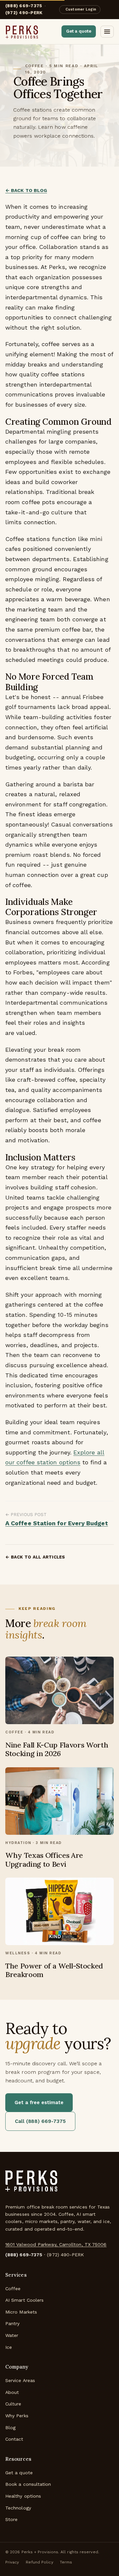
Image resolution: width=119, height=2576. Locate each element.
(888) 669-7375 (24, 2255)
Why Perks (17, 2416)
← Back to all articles (35, 1557)
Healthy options (23, 2496)
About (12, 2392)
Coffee (13, 2289)
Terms (66, 2562)
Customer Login (81, 9)
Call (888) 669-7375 (40, 2121)
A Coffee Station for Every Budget (57, 1523)
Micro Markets (21, 2312)
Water (12, 2335)
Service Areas (20, 2380)
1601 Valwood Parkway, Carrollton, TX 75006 (56, 2244)
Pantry (12, 2323)
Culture (13, 2404)
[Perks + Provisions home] (22, 32)
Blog (10, 2427)
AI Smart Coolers (24, 2300)
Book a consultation (28, 2484)
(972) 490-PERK (24, 13)
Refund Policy (40, 2562)
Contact (14, 2439)
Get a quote (79, 31)
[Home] (31, 2184)
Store (11, 2519)
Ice (9, 2347)
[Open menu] (107, 32)
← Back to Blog (26, 190)
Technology (18, 2508)
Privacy (12, 2562)
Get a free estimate (39, 2102)
